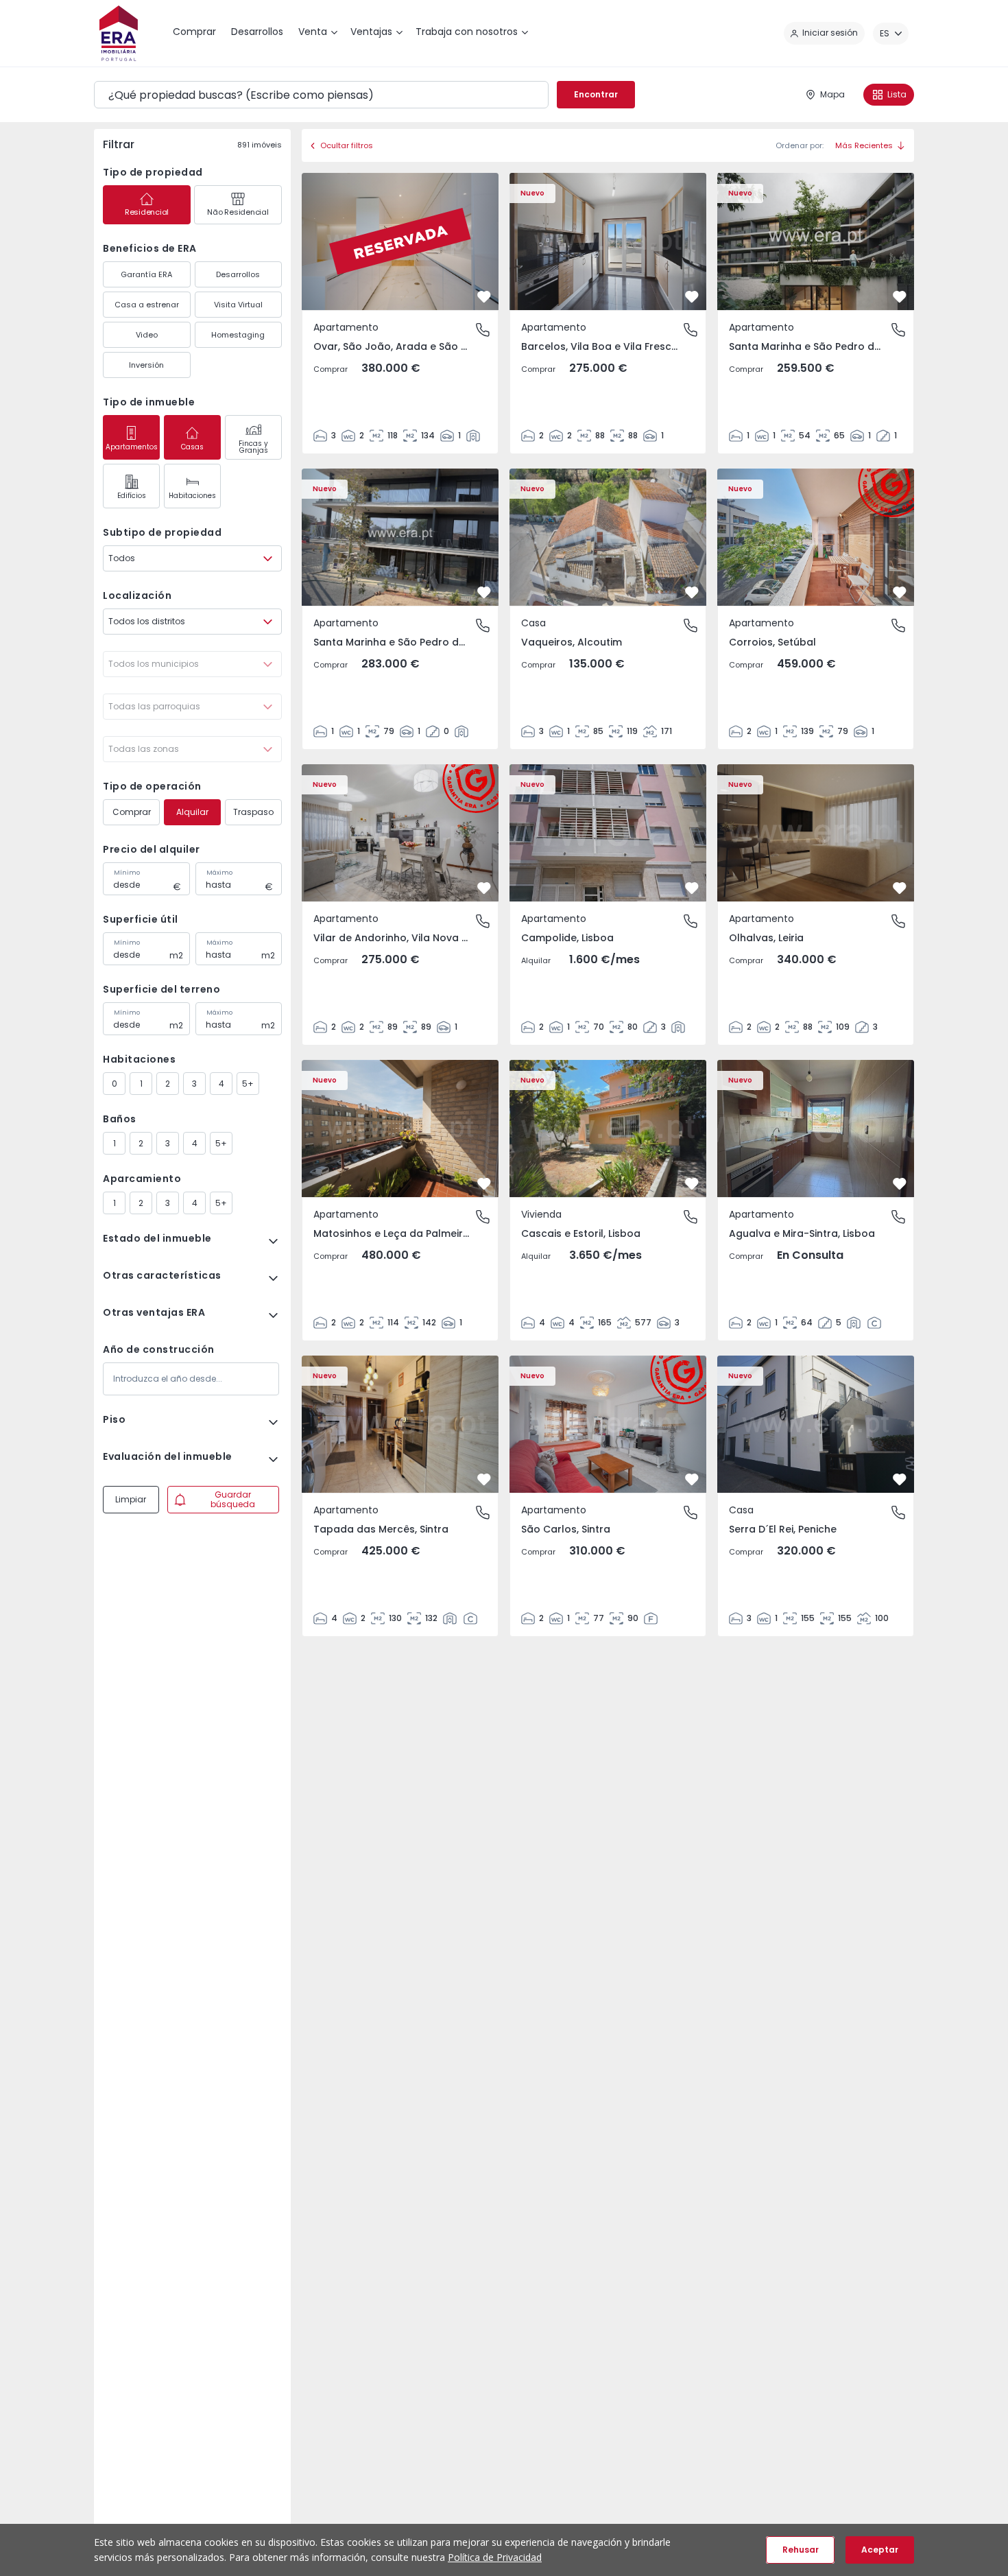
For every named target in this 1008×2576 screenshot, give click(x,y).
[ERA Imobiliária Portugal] (119, 33)
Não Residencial (238, 212)
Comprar (132, 812)
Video (147, 335)
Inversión (146, 365)
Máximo (219, 873)
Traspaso (253, 812)
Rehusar (801, 2550)
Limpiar (131, 1499)
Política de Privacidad (495, 2557)
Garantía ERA (146, 274)
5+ (248, 1084)
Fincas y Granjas (253, 447)
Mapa (832, 94)
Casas (192, 447)
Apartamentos (132, 447)
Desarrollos (238, 274)
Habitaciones (192, 496)
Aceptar (880, 2550)
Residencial (147, 212)
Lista (897, 94)
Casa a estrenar (147, 305)
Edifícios (132, 496)
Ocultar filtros (347, 145)
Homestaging (238, 335)
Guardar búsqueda (233, 1499)
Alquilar (192, 812)
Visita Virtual (238, 305)
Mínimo (127, 873)
